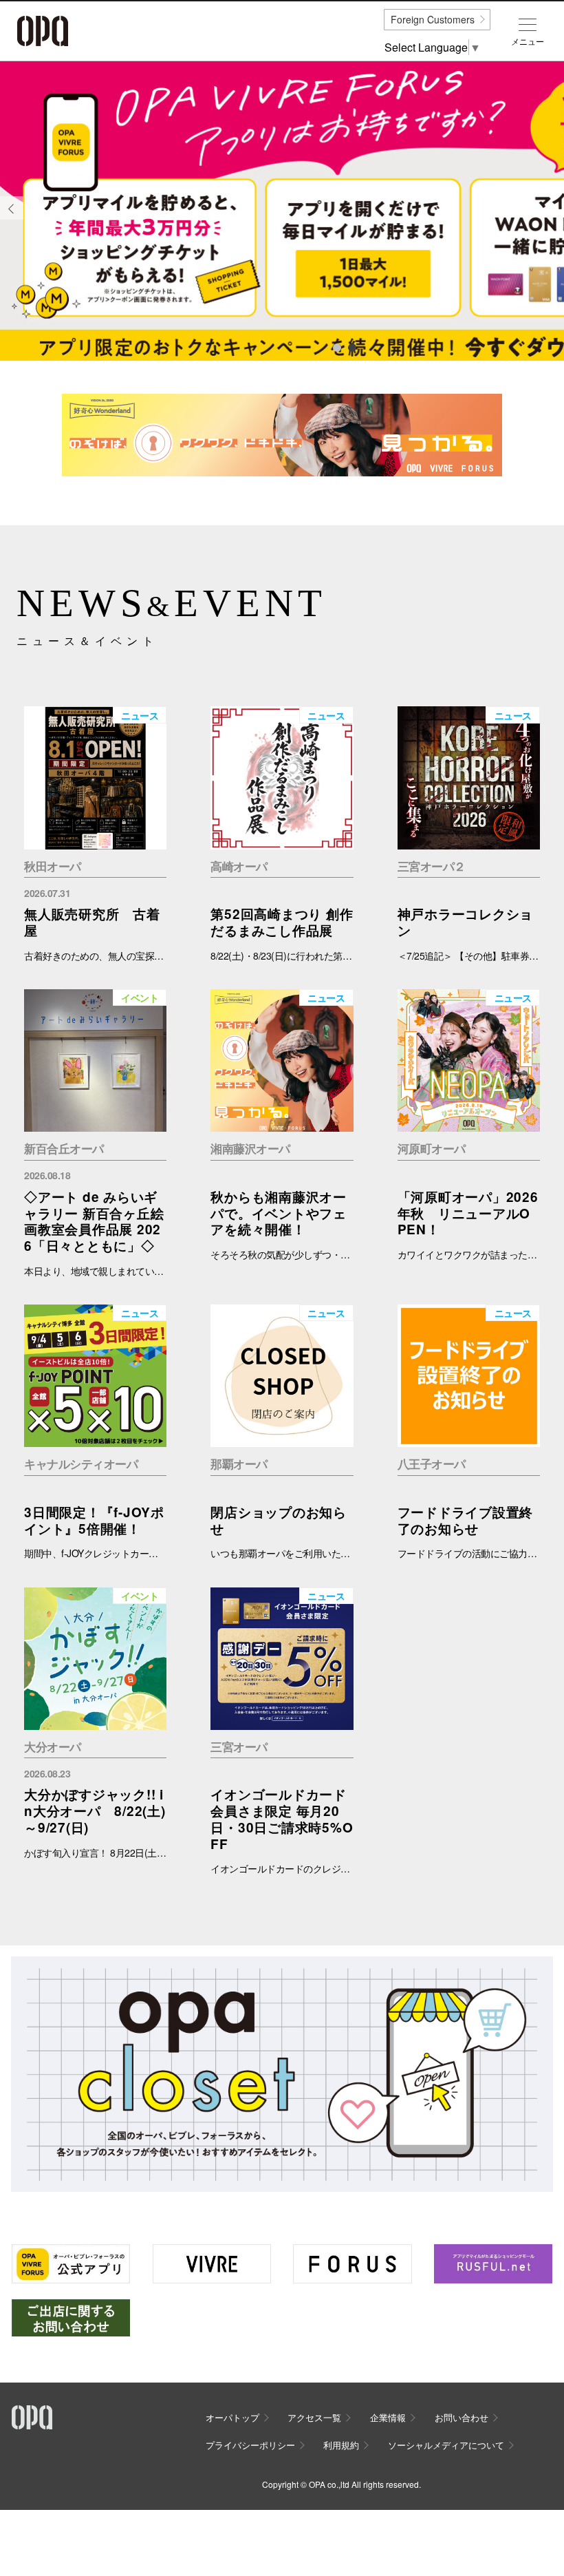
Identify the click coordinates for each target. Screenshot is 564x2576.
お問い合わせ (462, 2417)
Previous (12, 219)
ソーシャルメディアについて (446, 2445)
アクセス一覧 (314, 2417)
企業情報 (388, 2417)
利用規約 (341, 2445)
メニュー (528, 41)
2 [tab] (351, 347)
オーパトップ (232, 2417)
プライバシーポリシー (250, 2445)
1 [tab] (336, 347)
